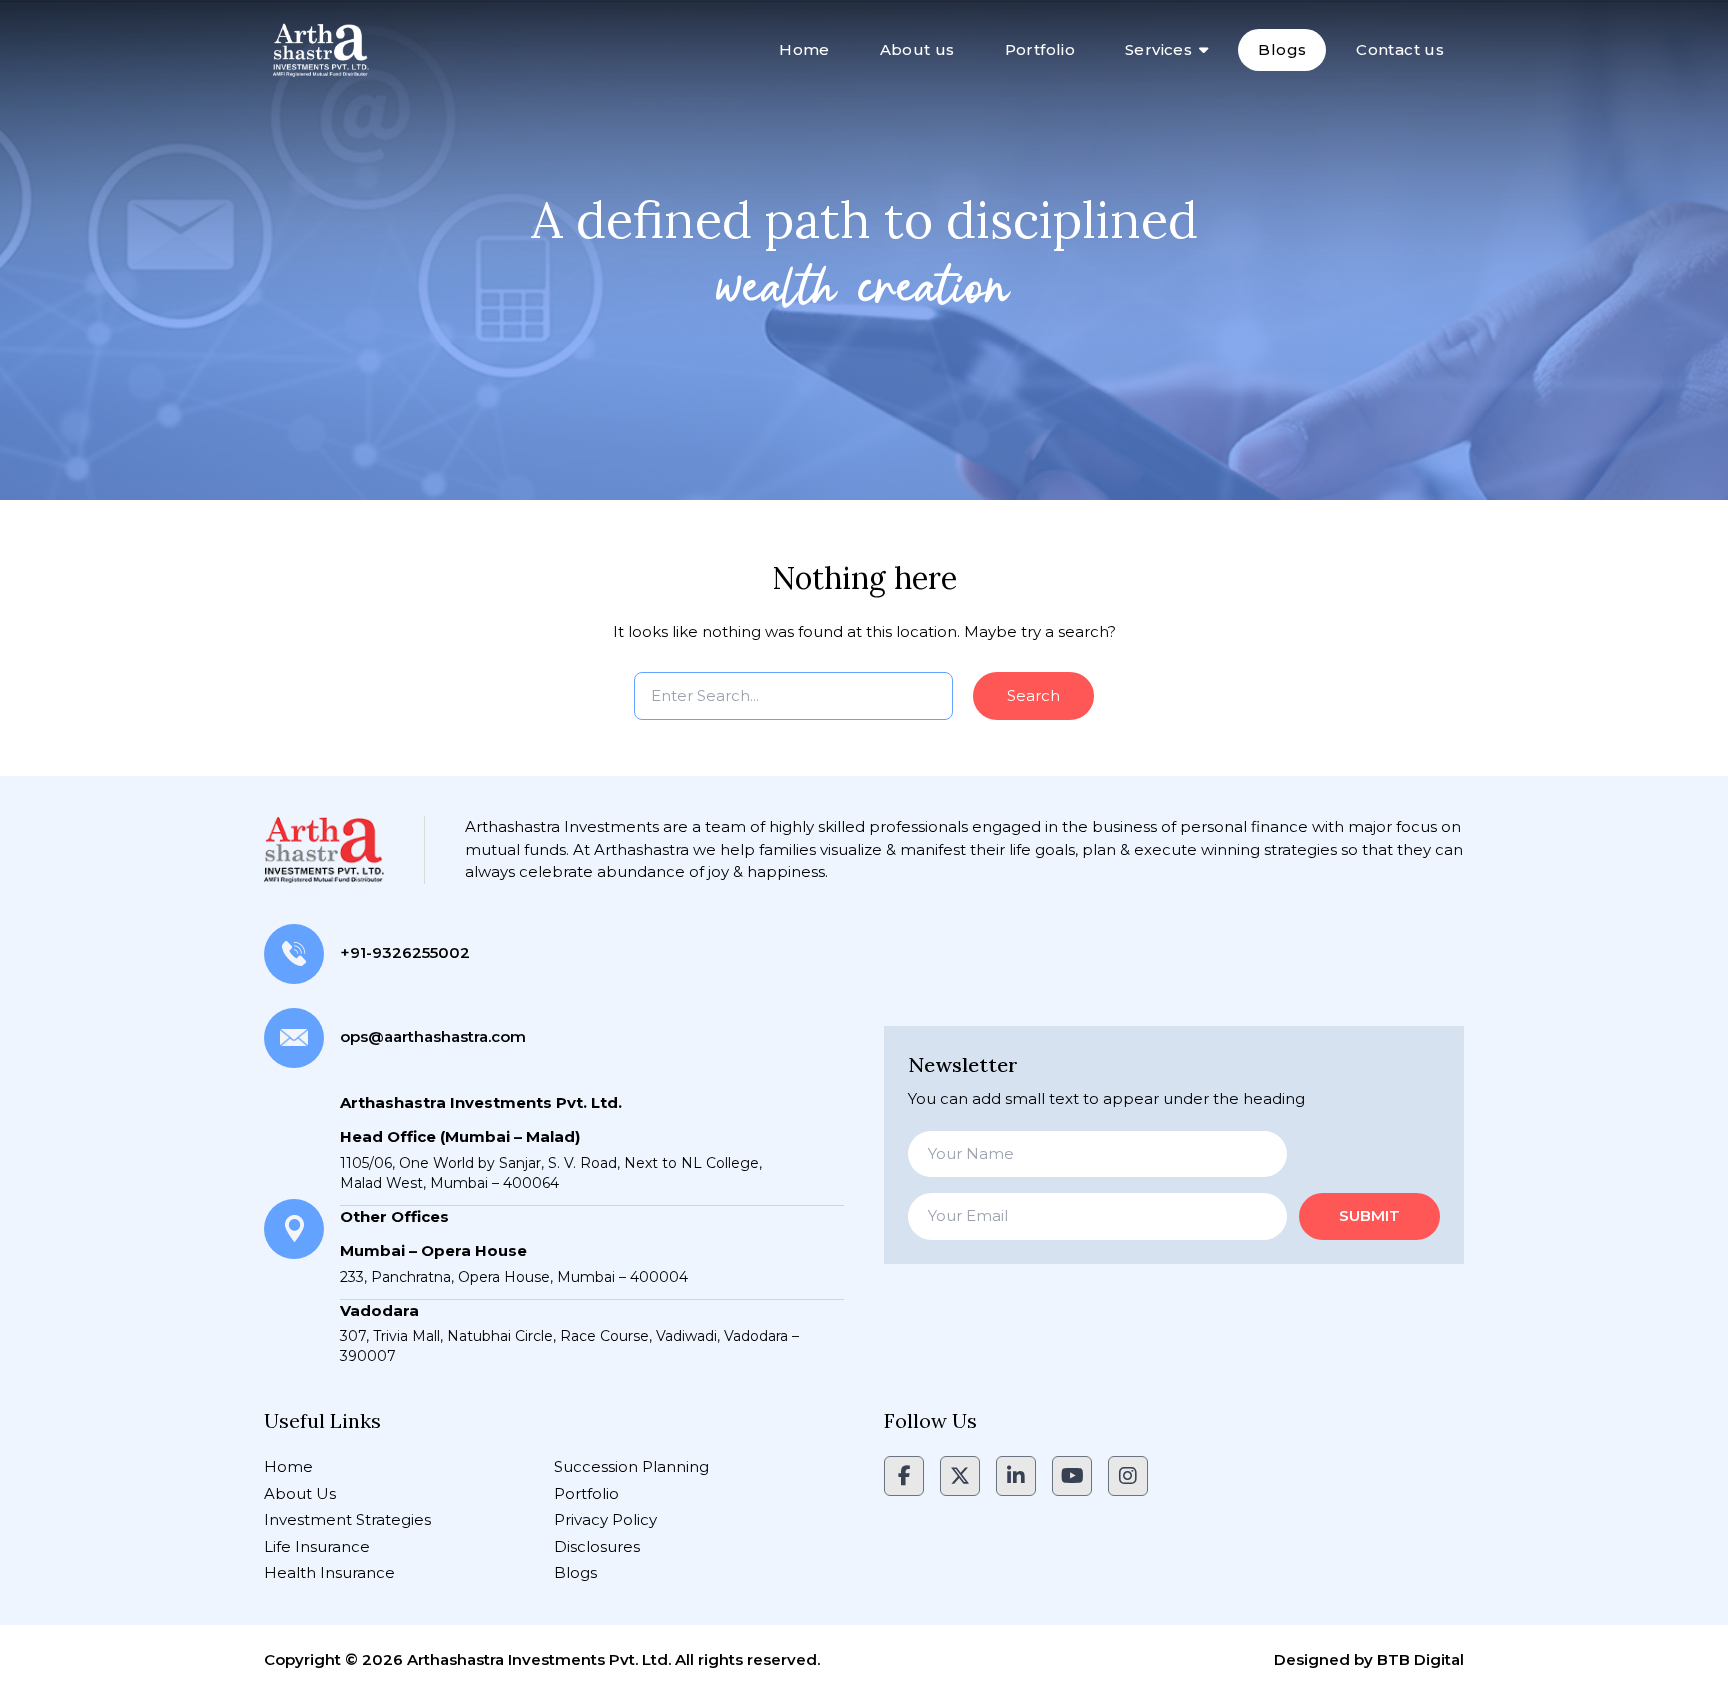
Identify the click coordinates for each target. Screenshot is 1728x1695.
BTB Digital (1420, 1659)
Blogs (1282, 49)
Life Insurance (317, 1546)
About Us (300, 1493)
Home (804, 49)
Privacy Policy (605, 1519)
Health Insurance (329, 1572)
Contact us (1400, 49)
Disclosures (597, 1546)
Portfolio (1040, 49)
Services (1158, 49)
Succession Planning (631, 1466)
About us (917, 49)
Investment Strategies (347, 1519)
